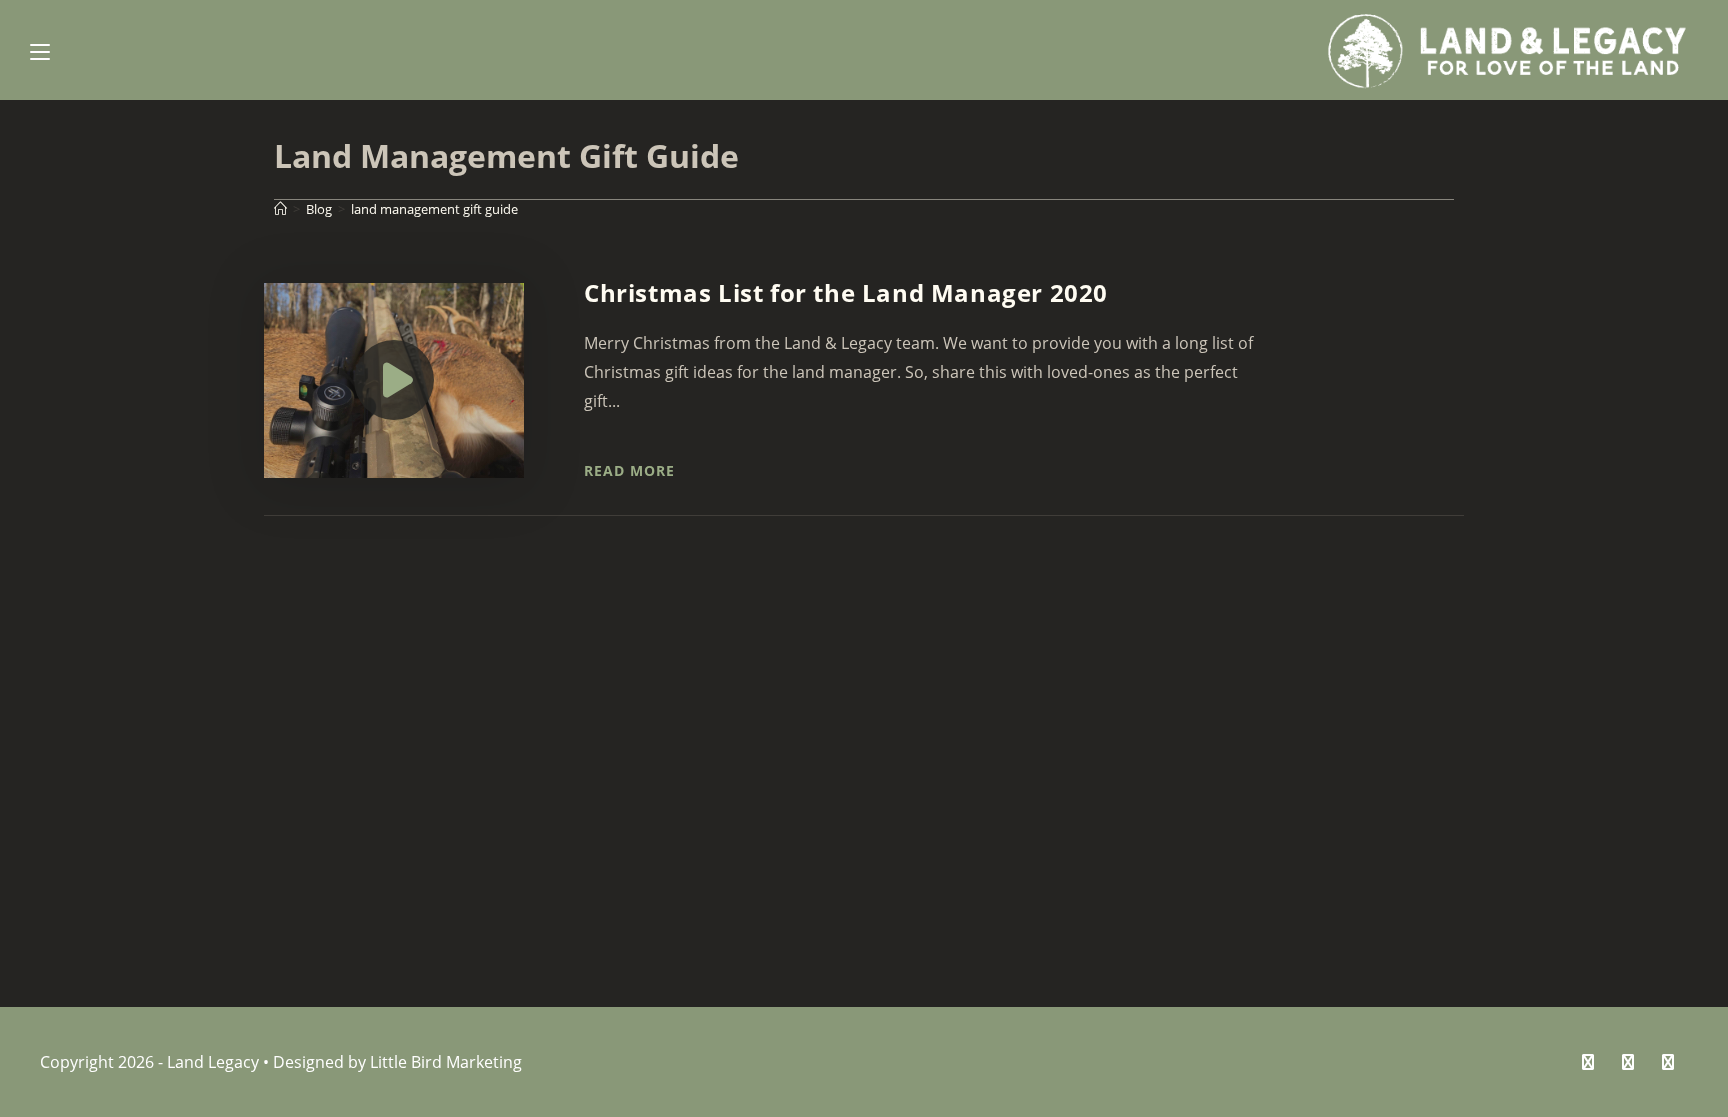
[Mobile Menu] (40, 50)
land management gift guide (434, 209)
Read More (629, 470)
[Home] (280, 209)
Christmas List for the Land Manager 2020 (846, 292)
